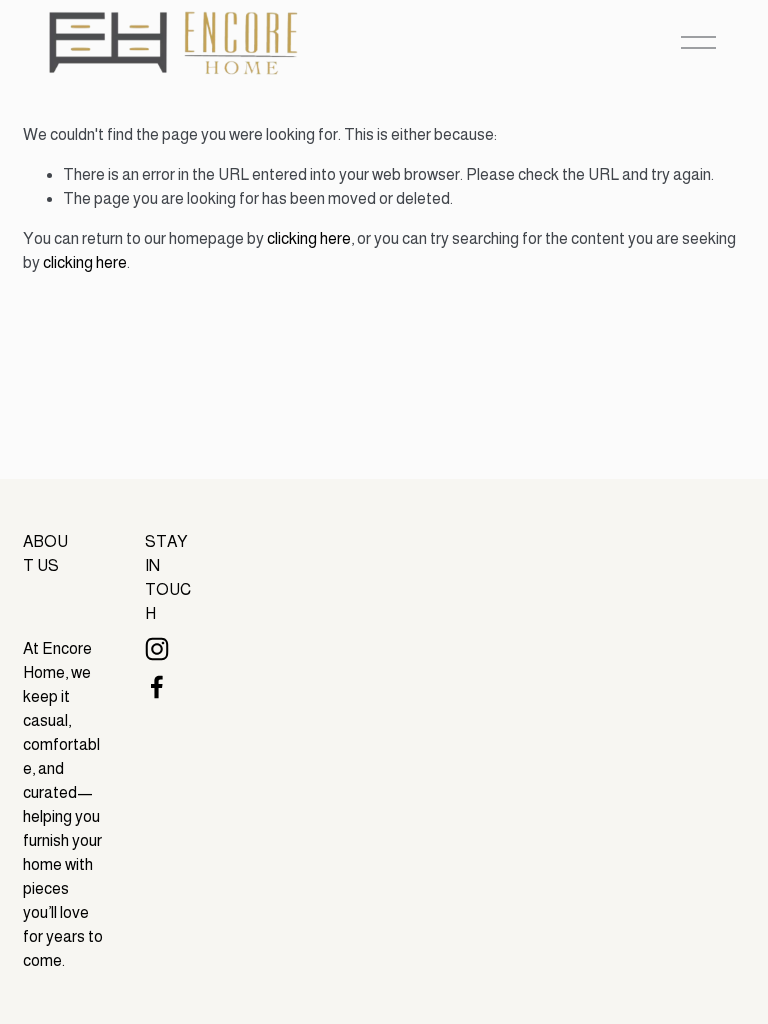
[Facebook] (157, 687)
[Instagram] (157, 649)
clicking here (309, 238)
